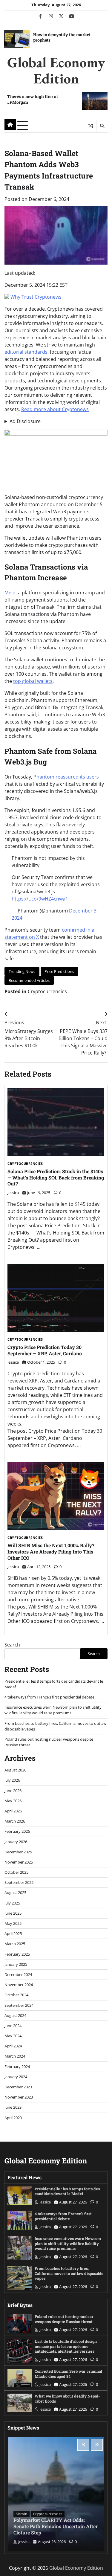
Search (12, 1645)
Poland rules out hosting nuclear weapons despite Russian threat (64, 2319)
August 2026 (15, 1770)
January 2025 (16, 1964)
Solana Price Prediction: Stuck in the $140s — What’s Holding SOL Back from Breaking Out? (56, 1178)
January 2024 (16, 2077)
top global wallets (33, 681)
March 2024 (15, 2056)
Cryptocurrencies (47, 991)
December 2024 (18, 1974)
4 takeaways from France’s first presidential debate (49, 1697)
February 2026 (17, 1831)
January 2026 (16, 1842)
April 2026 (13, 1811)
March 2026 (15, 1821)
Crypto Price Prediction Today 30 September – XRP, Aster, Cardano (45, 1350)
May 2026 (13, 1801)
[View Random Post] (91, 126)
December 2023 (18, 2087)
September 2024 (19, 2005)
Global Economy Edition (56, 70)
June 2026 (13, 1791)
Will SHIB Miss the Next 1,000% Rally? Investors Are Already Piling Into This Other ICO (51, 1552)
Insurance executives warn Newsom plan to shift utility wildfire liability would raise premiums (53, 1710)
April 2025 (13, 1933)
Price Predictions (59, 971)
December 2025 (18, 1852)
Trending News (22, 971)
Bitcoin (22, 2514)
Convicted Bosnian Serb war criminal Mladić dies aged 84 (68, 2374)
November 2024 (19, 1985)
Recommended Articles (29, 980)
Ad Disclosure (25, 421)
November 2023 (19, 2097)
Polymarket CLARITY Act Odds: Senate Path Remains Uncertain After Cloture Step (56, 2526)
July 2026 (12, 1780)
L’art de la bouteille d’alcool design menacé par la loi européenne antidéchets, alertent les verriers (66, 2346)
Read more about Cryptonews (55, 409)
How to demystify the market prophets (62, 37)
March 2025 (15, 1944)
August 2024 (15, 2015)
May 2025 (13, 1923)
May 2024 (13, 2036)
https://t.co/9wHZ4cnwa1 (40, 899)
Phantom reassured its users (66, 777)
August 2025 (15, 1893)
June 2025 (13, 1913)
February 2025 (17, 1954)
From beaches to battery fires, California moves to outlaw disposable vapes (69, 2273)
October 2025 (16, 1872)
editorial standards (26, 352)
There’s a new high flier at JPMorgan (33, 99)
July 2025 (12, 1903)
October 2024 (16, 1995)
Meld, (11, 593)
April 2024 (13, 2046)
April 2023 (13, 2118)
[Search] (102, 126)
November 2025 (19, 1862)
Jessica (13, 1193)
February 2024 (17, 2067)
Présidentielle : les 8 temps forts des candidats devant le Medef (67, 2191)
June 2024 (13, 2026)
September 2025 (19, 1882)
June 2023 (13, 2107)
